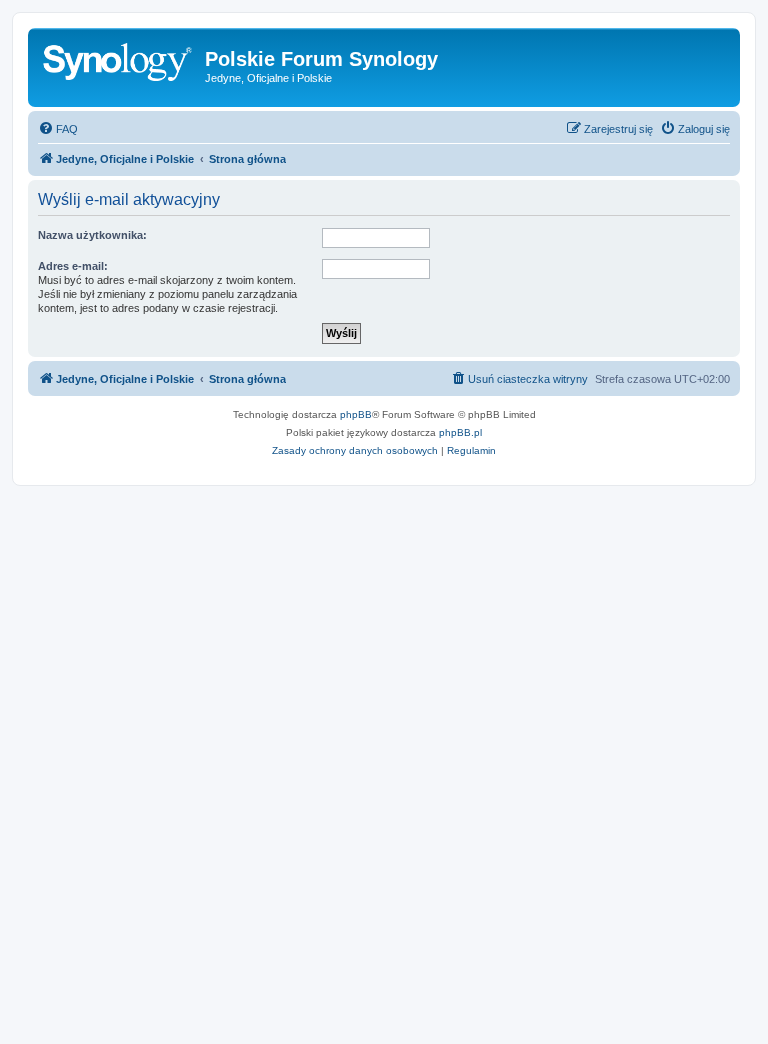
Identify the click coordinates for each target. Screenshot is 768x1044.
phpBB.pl (460, 432)
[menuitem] (58, 129)
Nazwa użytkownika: (92, 235)
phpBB (356, 414)
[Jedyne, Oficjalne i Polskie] (119, 65)
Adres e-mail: (73, 266)
